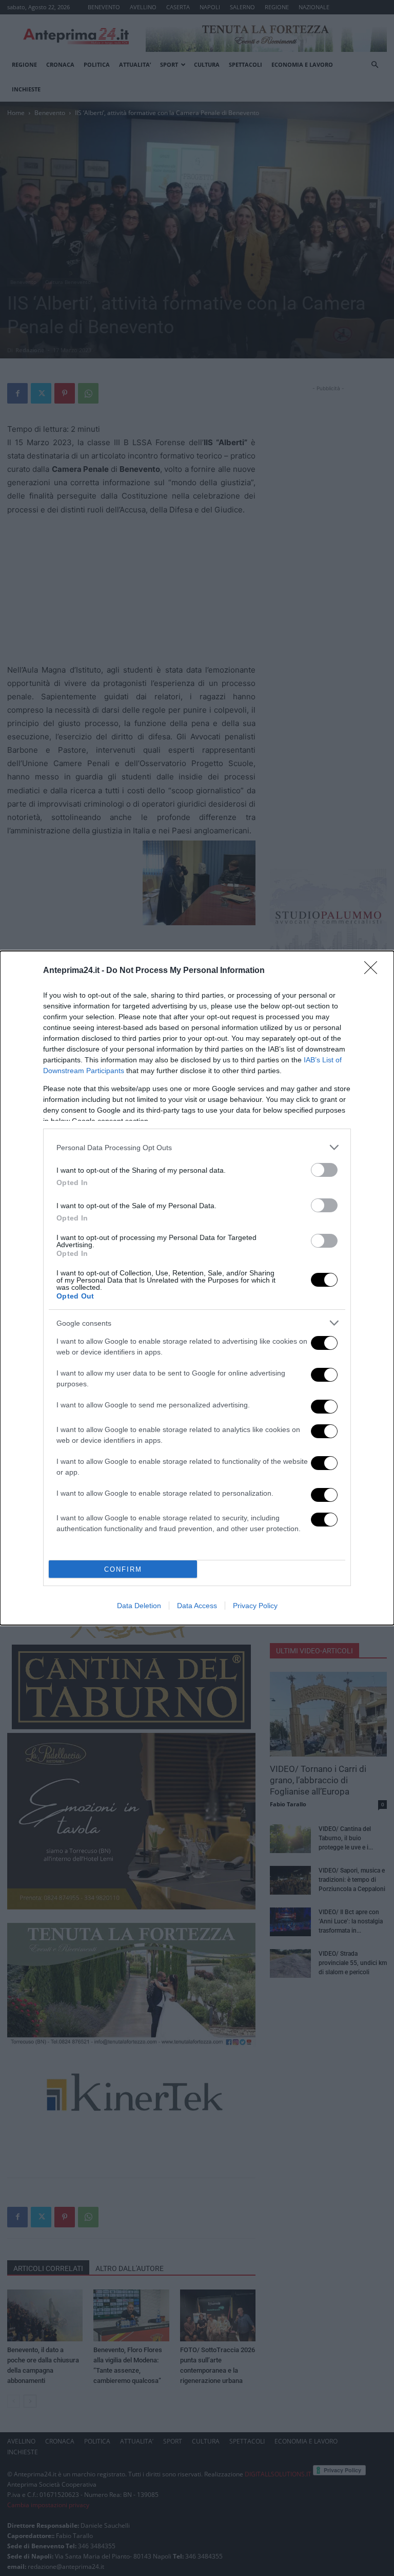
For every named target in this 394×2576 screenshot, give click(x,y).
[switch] (324, 1170)
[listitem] (197, 1147)
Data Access (197, 1606)
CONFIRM (123, 1569)
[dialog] (197, 1288)
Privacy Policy (255, 1606)
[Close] (374, 971)
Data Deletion (139, 1606)
